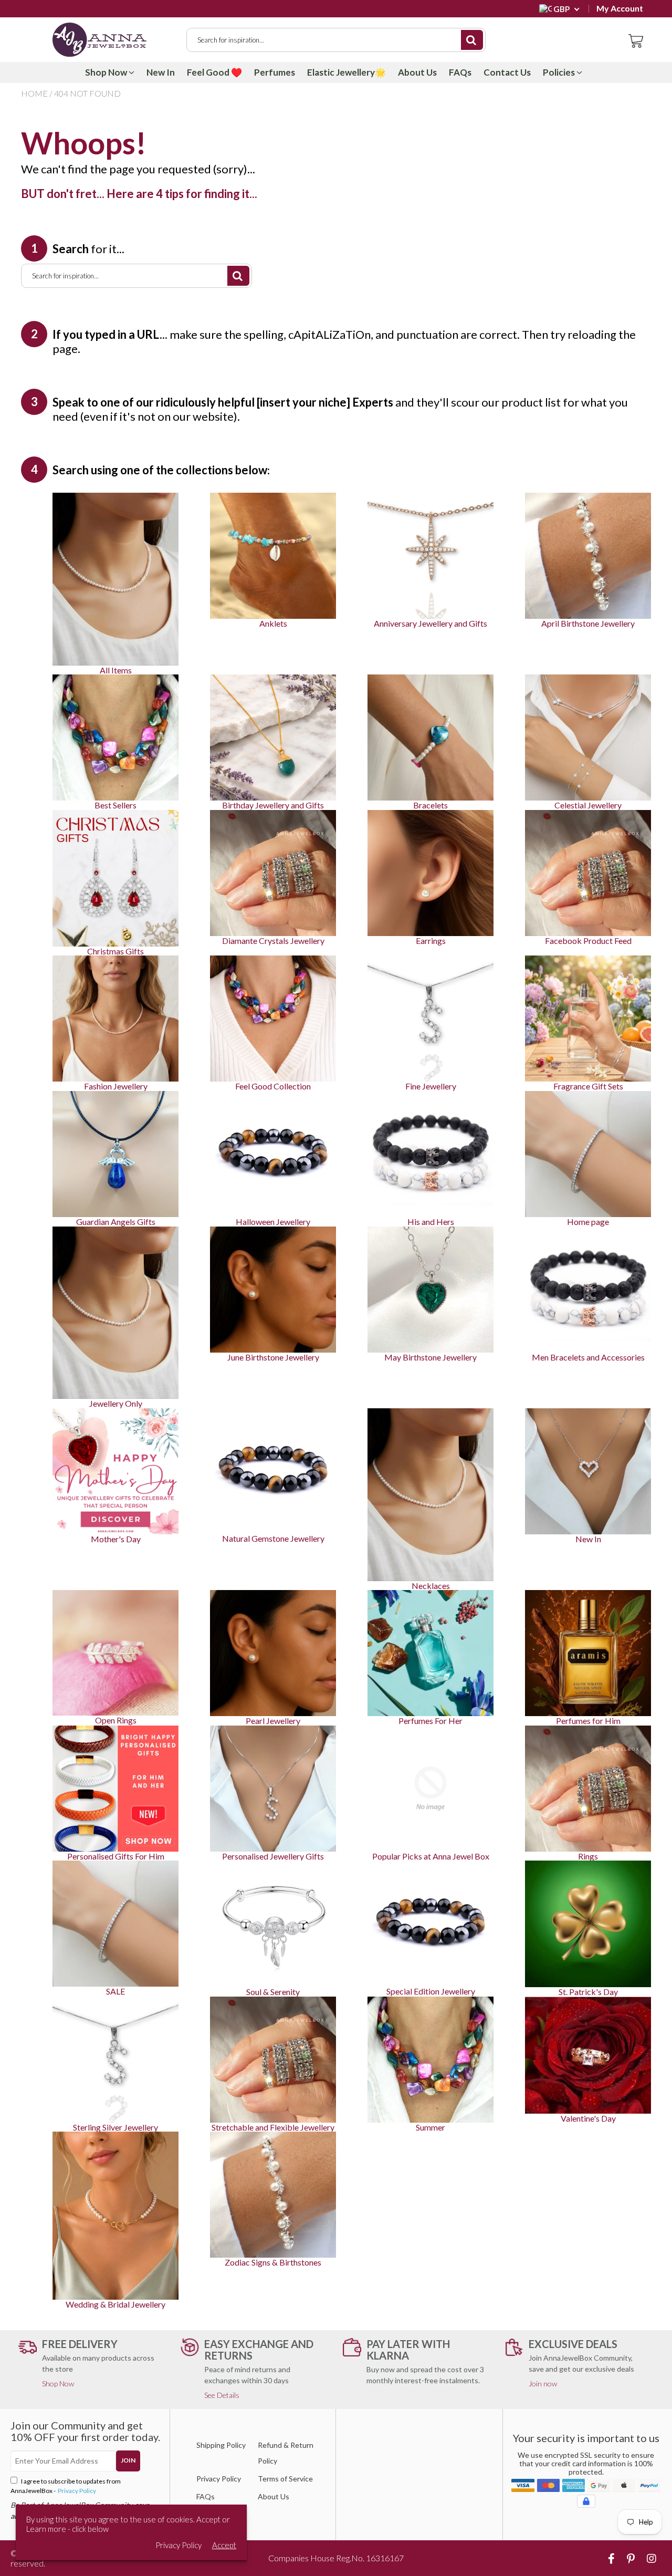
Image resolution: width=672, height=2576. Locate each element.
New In (161, 72)
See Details (222, 2395)
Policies (560, 72)
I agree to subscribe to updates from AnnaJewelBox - (66, 2486)
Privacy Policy (76, 2491)
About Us (417, 72)
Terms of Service (285, 2479)
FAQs (460, 72)
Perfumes (275, 72)
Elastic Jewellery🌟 (346, 72)
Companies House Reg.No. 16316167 (336, 2558)
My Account (620, 8)
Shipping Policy (221, 2445)
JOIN (128, 2460)
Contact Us (507, 72)
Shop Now (107, 72)
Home (34, 93)
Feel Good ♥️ (214, 72)
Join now (543, 2383)
